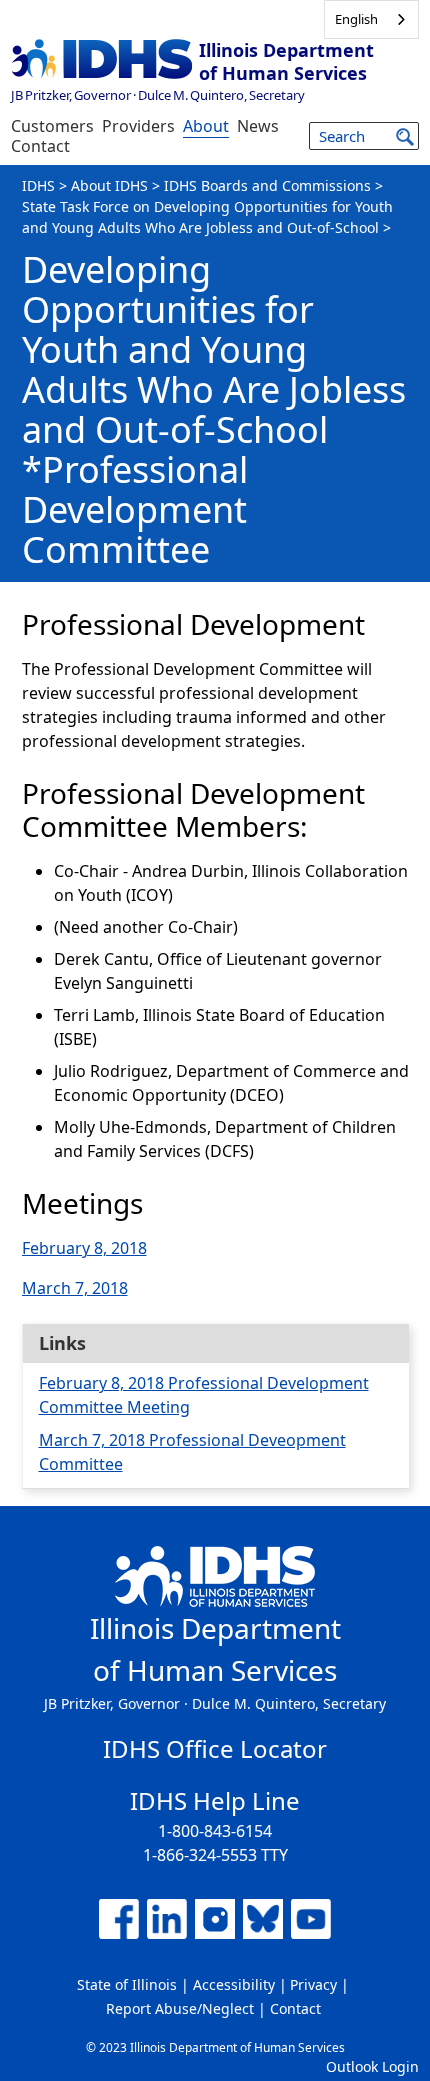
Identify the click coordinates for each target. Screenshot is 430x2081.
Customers (52, 126)
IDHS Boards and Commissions (267, 185)
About (206, 126)
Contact (40, 146)
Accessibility (234, 1984)
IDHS (38, 185)
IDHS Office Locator (215, 1748)
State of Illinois (127, 1984)
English (356, 19)
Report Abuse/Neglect (180, 2008)
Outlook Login (372, 2066)
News (258, 126)
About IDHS (109, 185)
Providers (138, 126)
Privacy (313, 1984)
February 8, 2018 (84, 1248)
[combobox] (371, 19)
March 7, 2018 (75, 1288)
